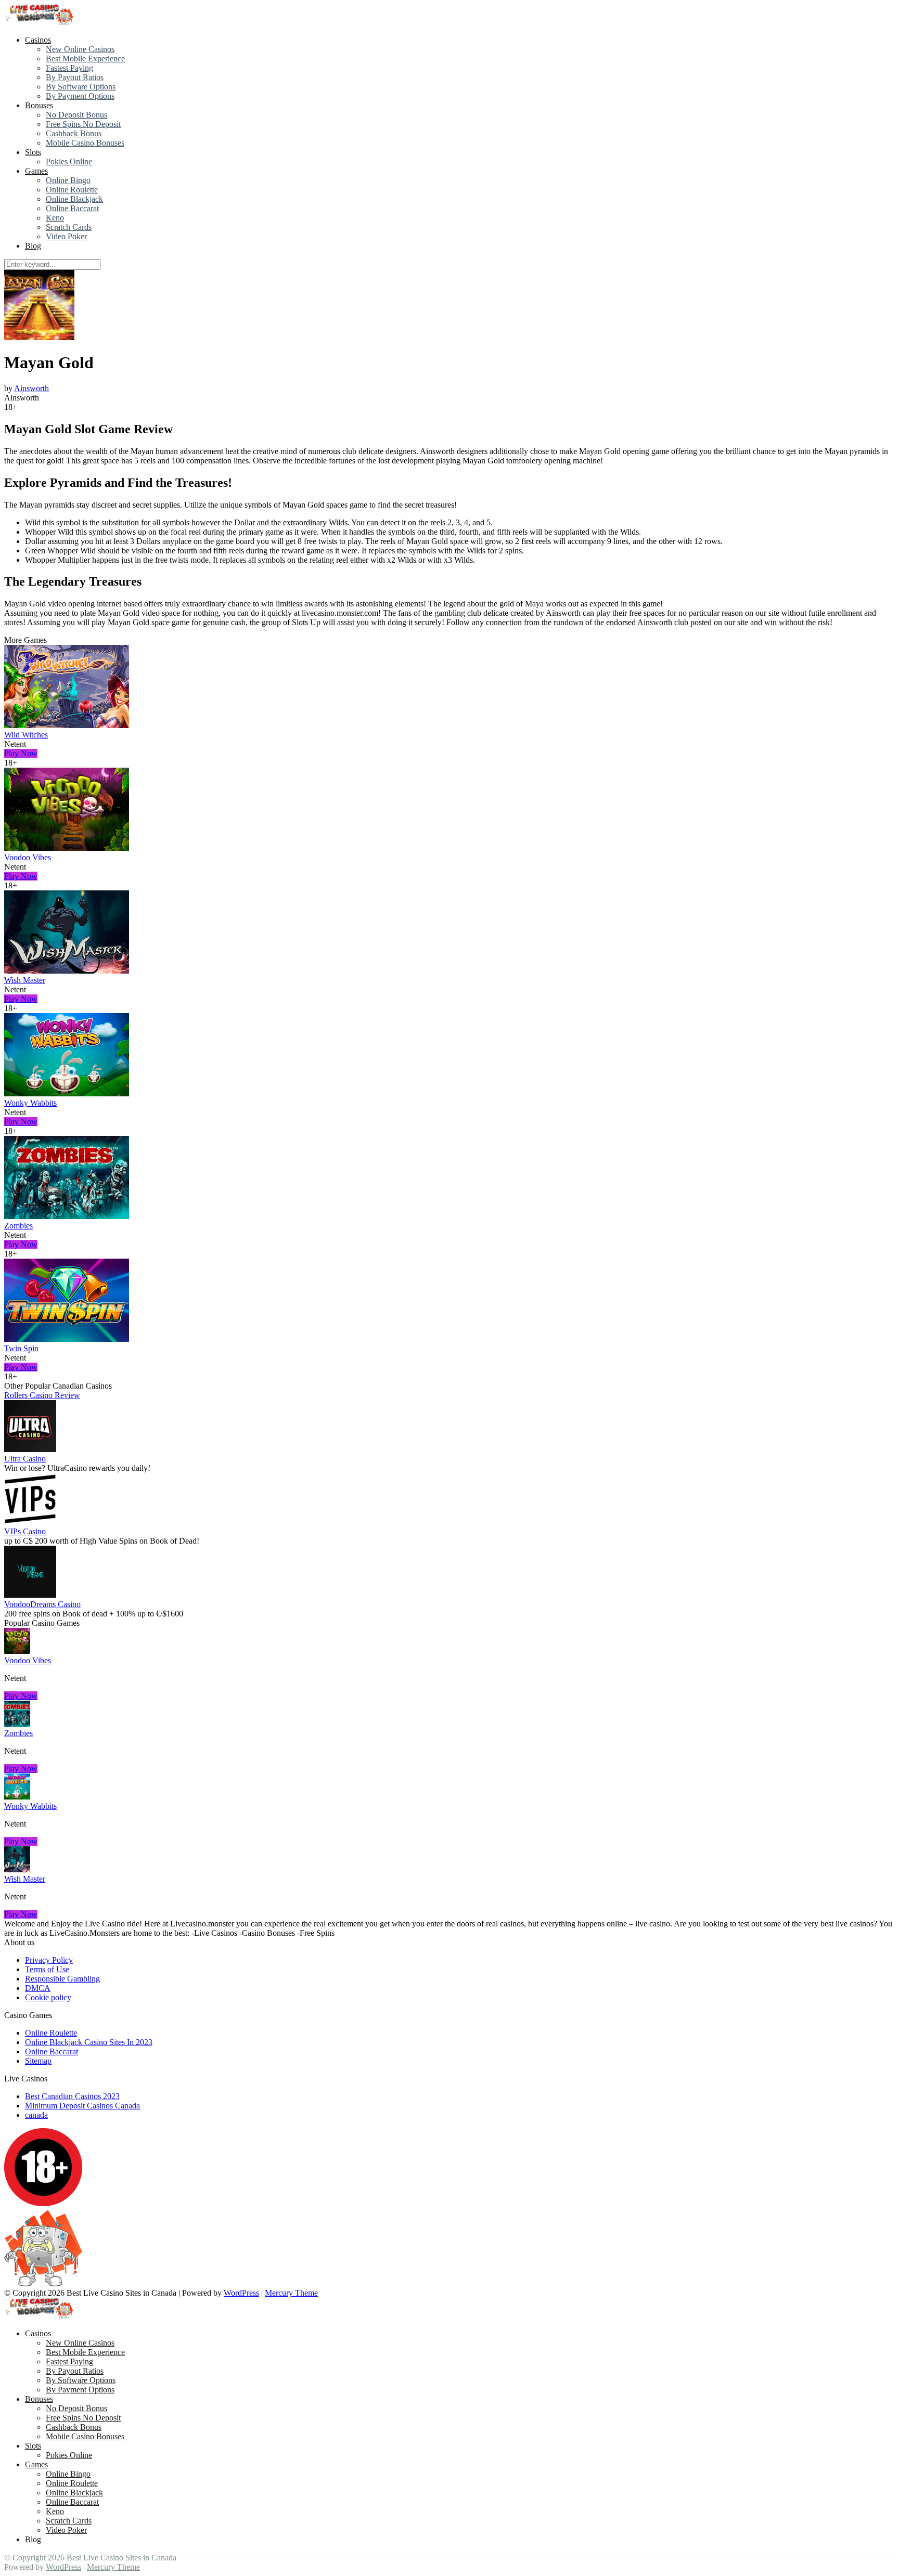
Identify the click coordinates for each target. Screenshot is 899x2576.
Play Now (21, 753)
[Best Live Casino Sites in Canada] (40, 22)
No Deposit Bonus (76, 115)
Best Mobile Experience (85, 59)
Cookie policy (48, 1997)
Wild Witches (26, 735)
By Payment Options (80, 96)
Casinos (38, 40)
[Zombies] (67, 1216)
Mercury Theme (291, 2293)
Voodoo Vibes (28, 857)
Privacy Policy (49, 1960)
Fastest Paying (69, 68)
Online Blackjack (74, 199)
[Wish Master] (67, 971)
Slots (33, 152)
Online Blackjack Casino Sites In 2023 (89, 2042)
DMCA (38, 1988)
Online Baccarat (72, 208)
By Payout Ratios (75, 77)
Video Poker (66, 236)
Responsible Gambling (62, 1979)
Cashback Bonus (74, 133)
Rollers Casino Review (42, 1395)
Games (36, 171)
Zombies (18, 1226)
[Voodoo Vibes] (67, 848)
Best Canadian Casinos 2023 (72, 2096)
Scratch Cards (69, 227)
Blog (33, 246)
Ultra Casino (25, 1459)
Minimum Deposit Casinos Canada (82, 2106)
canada (36, 2115)
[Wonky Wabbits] (67, 1093)
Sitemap (38, 2061)
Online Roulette (72, 190)
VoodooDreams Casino (42, 1604)
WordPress (241, 2293)
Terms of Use (47, 1969)
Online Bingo (68, 180)
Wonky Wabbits (30, 1103)
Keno (55, 218)
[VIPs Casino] (30, 1522)
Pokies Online (69, 161)
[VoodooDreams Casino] (30, 1595)
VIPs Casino (25, 1531)
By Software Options (81, 87)
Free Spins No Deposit (83, 124)
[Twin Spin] (67, 1339)
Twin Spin (21, 1348)
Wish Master (25, 980)
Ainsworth (31, 388)
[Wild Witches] (67, 725)
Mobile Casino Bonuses (85, 143)
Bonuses (39, 105)
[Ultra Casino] (30, 1449)
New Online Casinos (80, 49)
